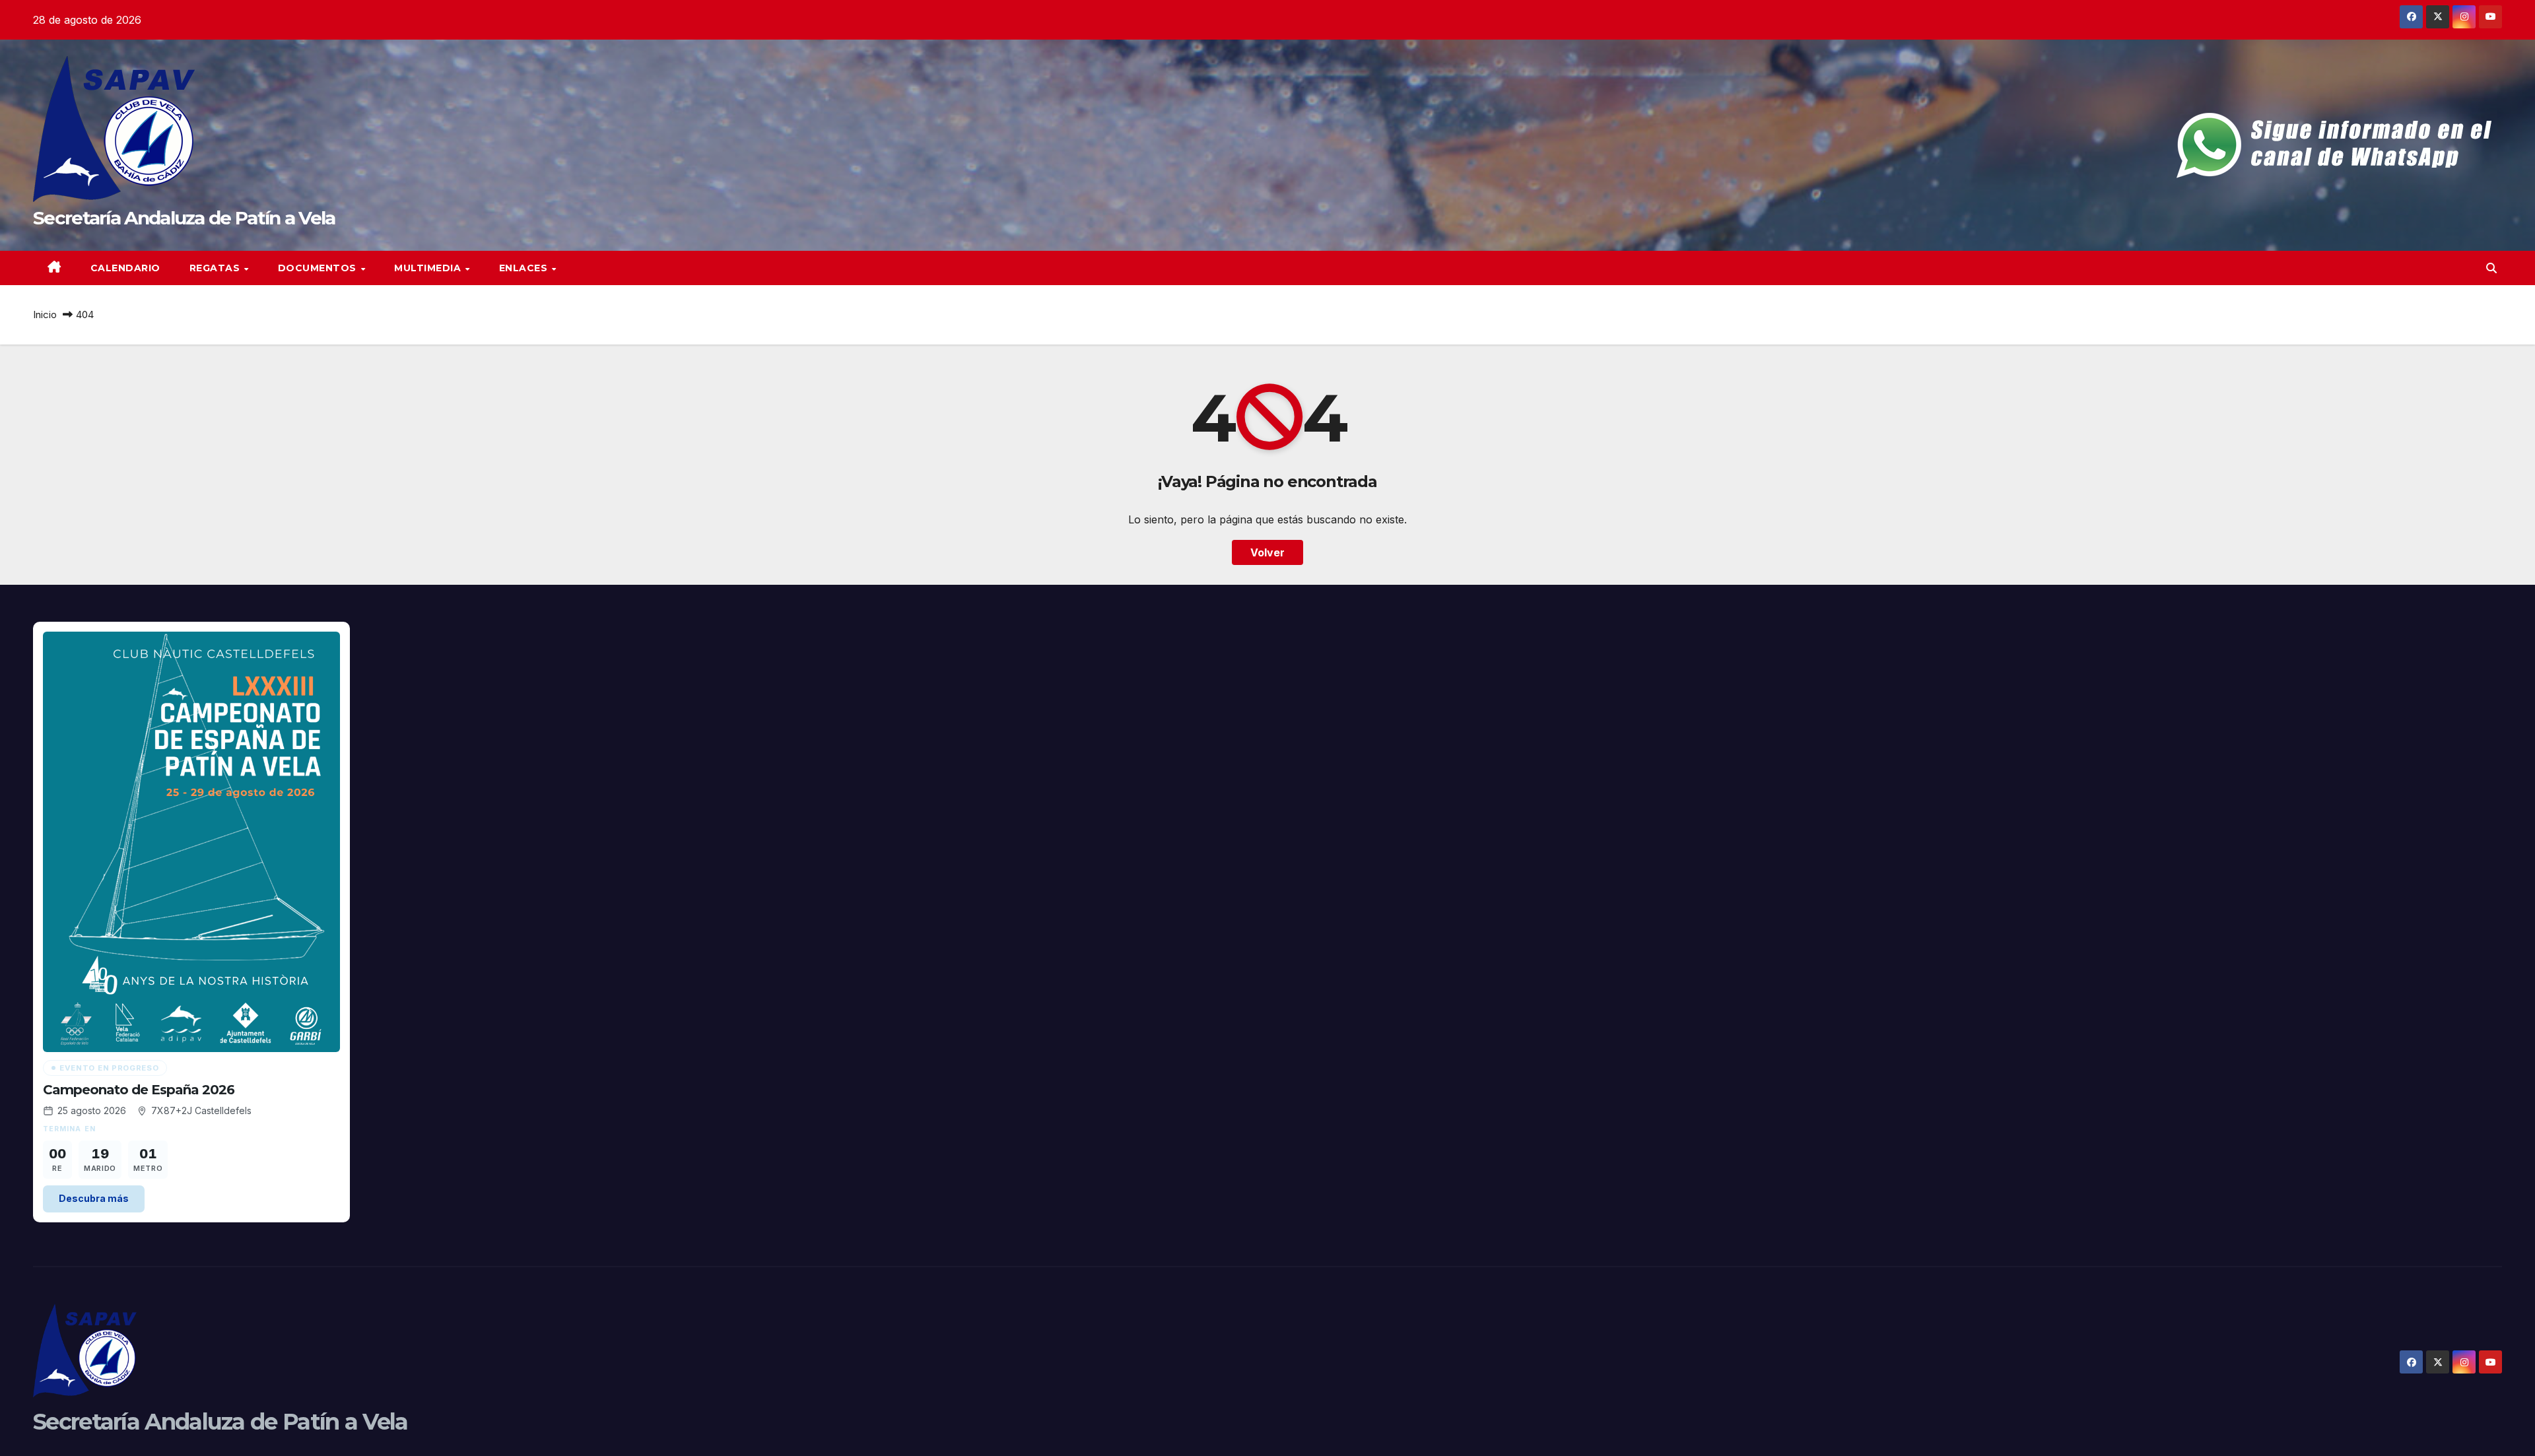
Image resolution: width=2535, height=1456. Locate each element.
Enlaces (525, 268)
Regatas (216, 268)
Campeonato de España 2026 (139, 1090)
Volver (1267, 552)
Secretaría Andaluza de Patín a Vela (184, 218)
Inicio (45, 314)
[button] (2491, 268)
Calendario (125, 268)
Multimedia (429, 268)
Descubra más (94, 1198)
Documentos (319, 268)
